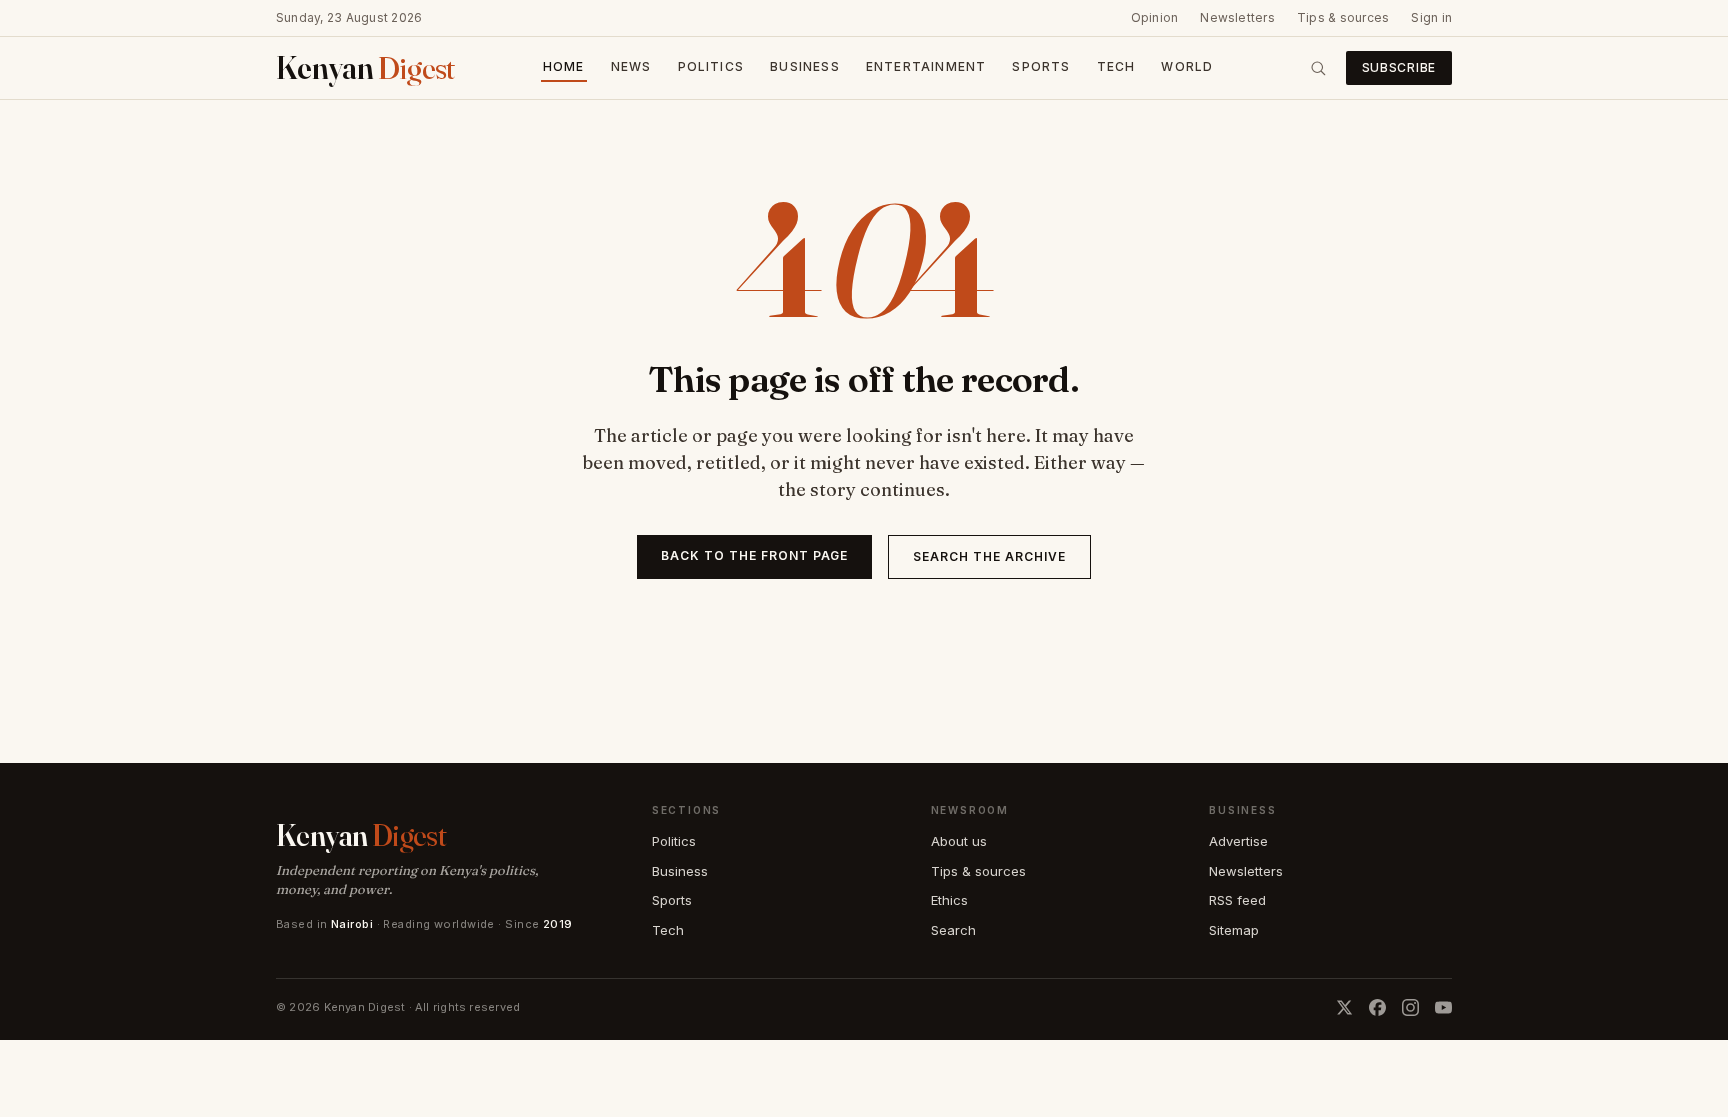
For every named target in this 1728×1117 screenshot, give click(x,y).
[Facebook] (1377, 1007)
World (1187, 66)
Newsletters (1237, 17)
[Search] (1318, 68)
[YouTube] (1443, 1007)
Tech (1116, 66)
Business (805, 66)
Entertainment (926, 66)
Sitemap (1234, 930)
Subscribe (1399, 67)
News (631, 66)
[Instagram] (1410, 1007)
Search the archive (989, 556)
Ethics (949, 900)
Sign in (1431, 17)
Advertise (1238, 841)
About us (959, 841)
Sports (1041, 66)
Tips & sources (1343, 17)
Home (564, 66)
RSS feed (1237, 900)
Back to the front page (754, 555)
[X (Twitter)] (1344, 1007)
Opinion (1155, 17)
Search (953, 930)
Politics (711, 66)
